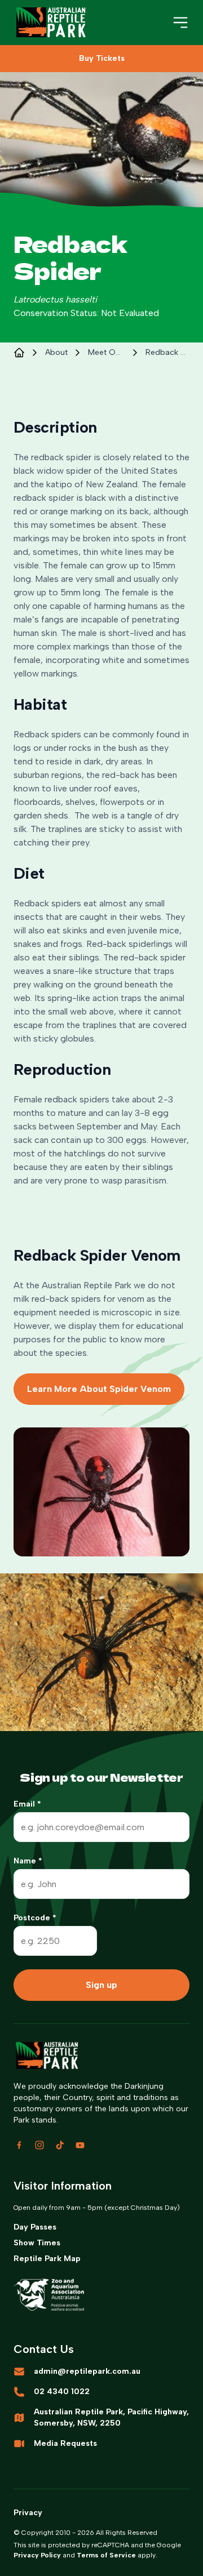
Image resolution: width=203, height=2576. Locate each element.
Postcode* (35, 1918)
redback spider (167, 352)
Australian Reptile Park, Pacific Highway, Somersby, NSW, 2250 (111, 2417)
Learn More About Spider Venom (99, 1389)
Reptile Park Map (47, 2259)
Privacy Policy (37, 2555)
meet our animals (107, 352)
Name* (28, 1861)
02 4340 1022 (62, 2392)
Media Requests (65, 2443)
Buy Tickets (102, 58)
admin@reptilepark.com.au (87, 2371)
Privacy (28, 2513)
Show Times (37, 2243)
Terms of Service (106, 2555)
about (56, 352)
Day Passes (35, 2227)
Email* (27, 1804)
